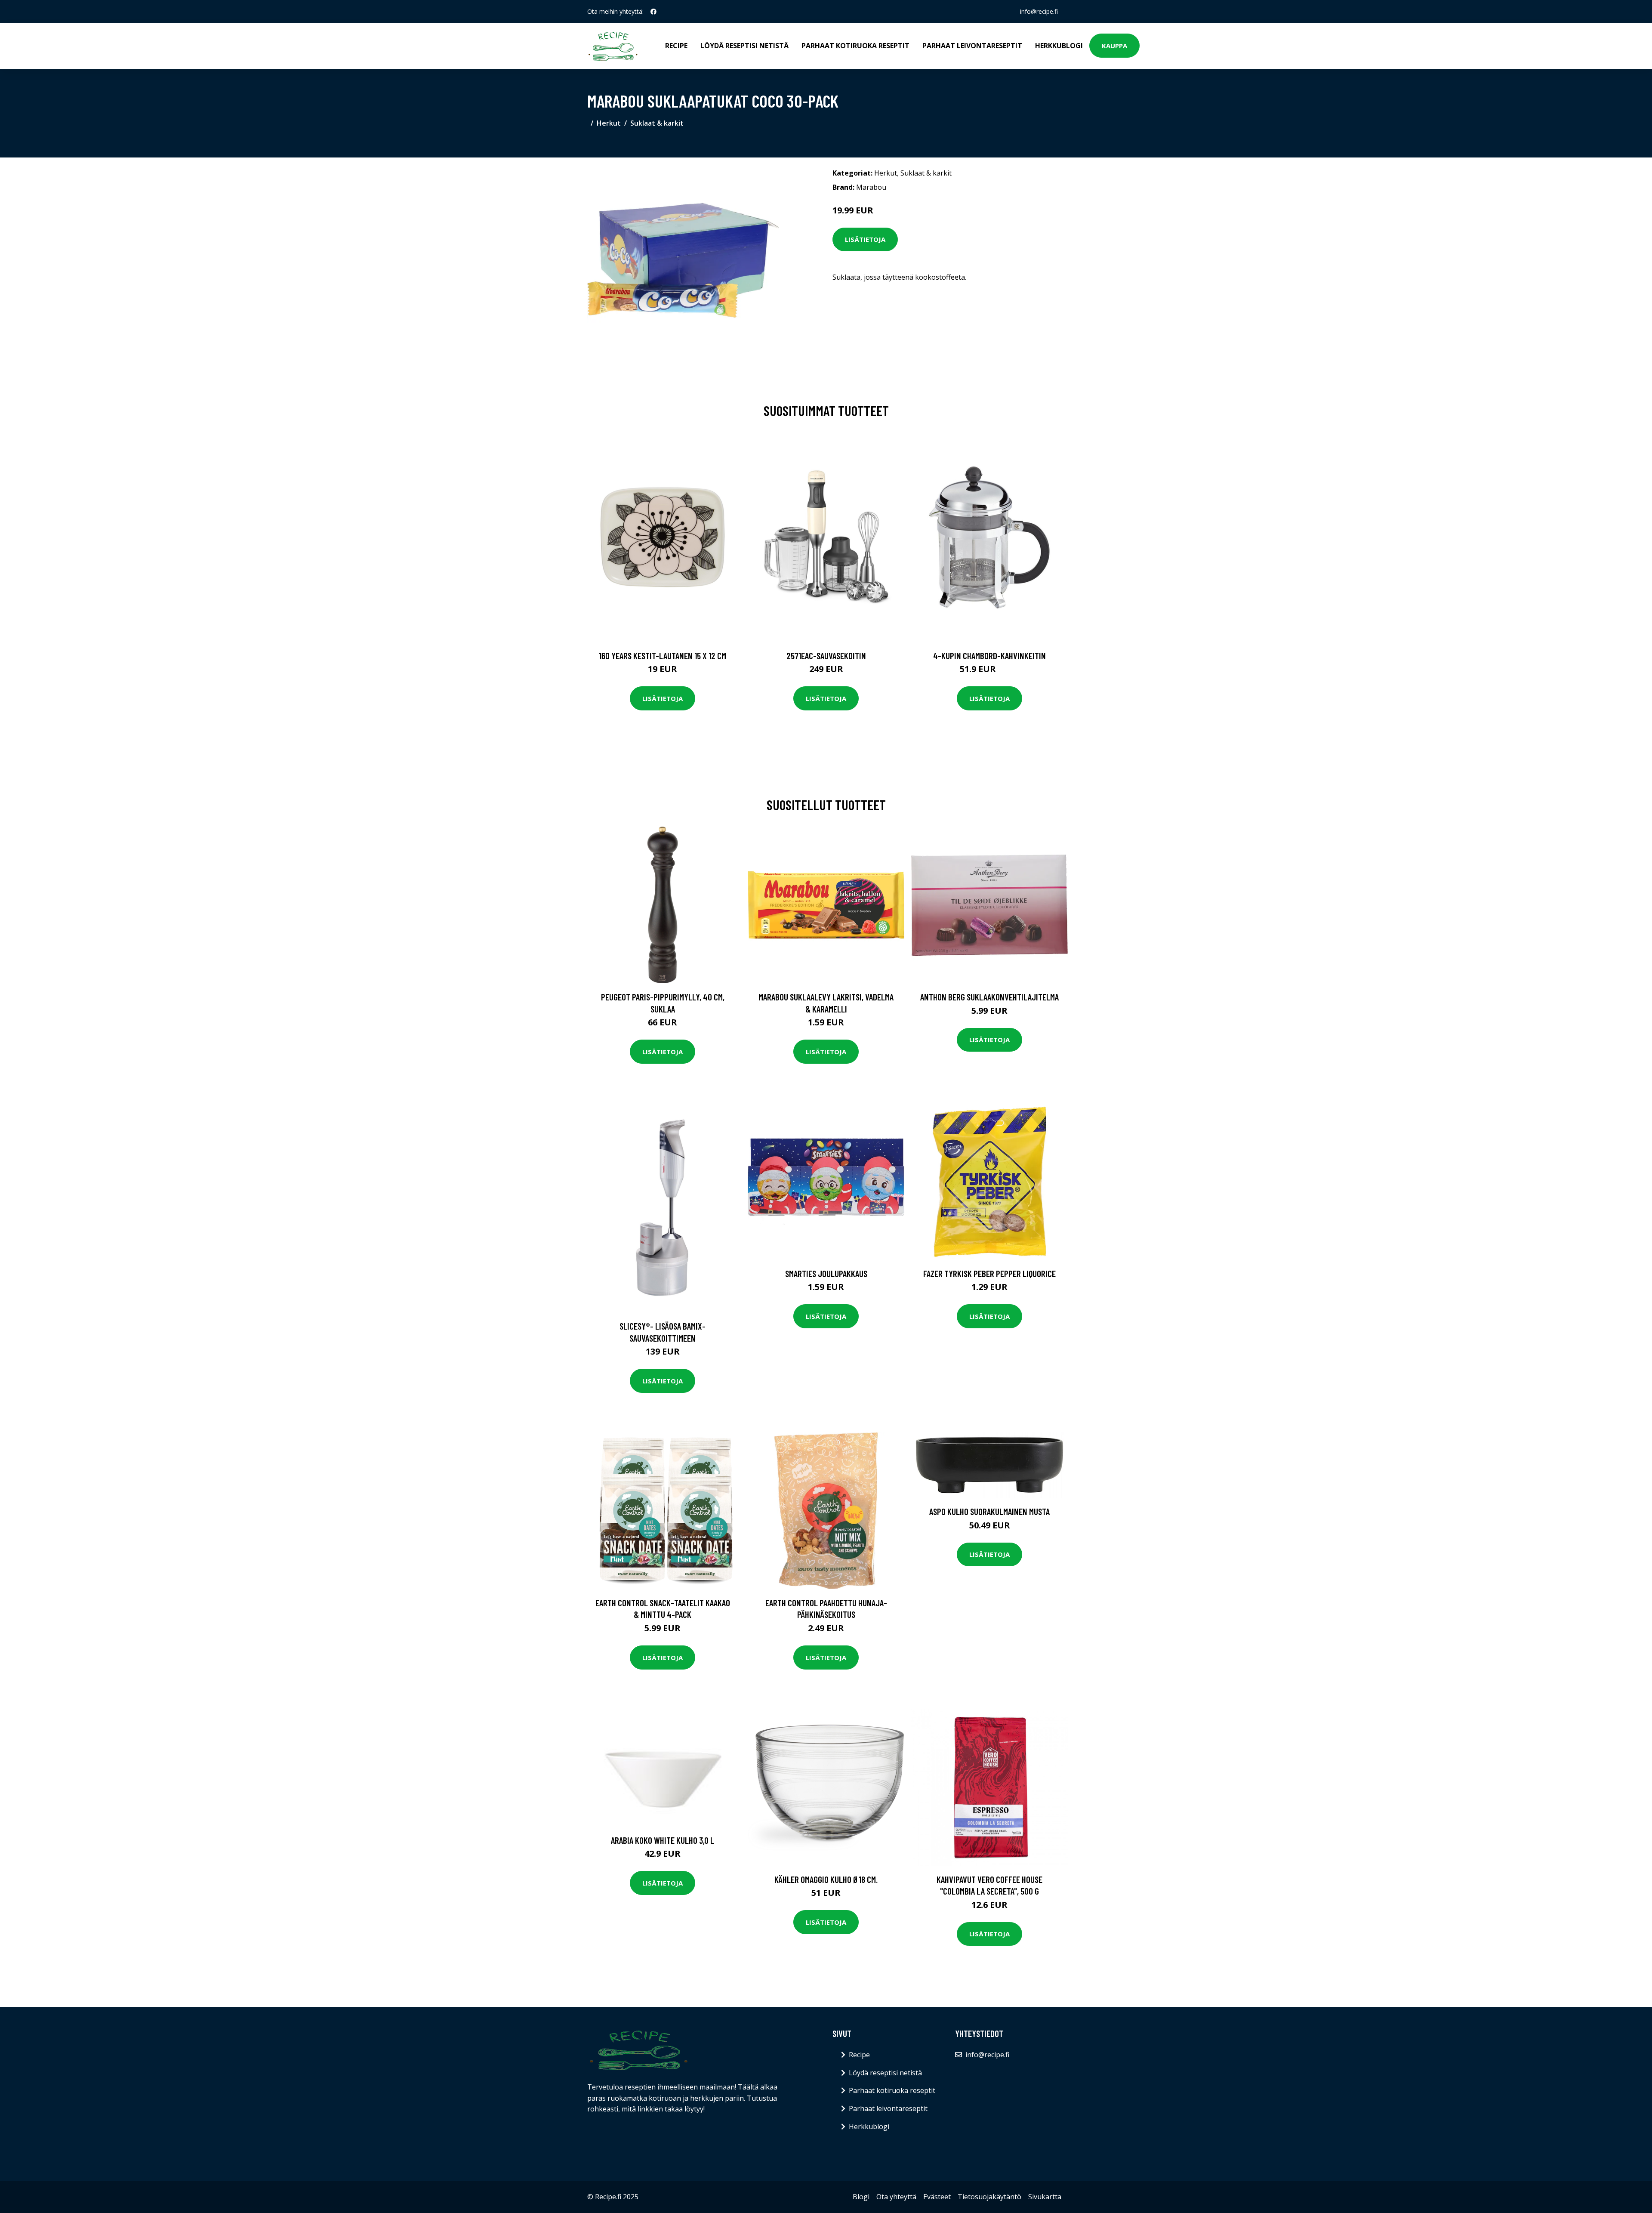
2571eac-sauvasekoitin (826, 656)
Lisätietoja (865, 239)
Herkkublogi (1059, 46)
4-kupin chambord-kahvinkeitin (989, 656)
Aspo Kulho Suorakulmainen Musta (989, 1511)
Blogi (861, 2197)
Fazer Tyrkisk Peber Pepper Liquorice (989, 1273)
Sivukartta (1045, 2197)
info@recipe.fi (1039, 11)
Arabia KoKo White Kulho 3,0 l (663, 1840)
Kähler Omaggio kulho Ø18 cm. (826, 1879)
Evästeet (937, 2197)
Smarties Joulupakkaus (826, 1273)
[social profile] (653, 12)
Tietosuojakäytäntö (989, 2197)
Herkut (609, 123)
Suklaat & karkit (657, 123)
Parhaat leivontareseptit (972, 46)
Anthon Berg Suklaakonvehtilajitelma (989, 997)
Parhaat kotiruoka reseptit (855, 46)
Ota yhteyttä (896, 2197)
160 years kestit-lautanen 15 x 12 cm (663, 656)
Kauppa (1114, 46)
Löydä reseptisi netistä (744, 46)
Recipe (676, 46)
